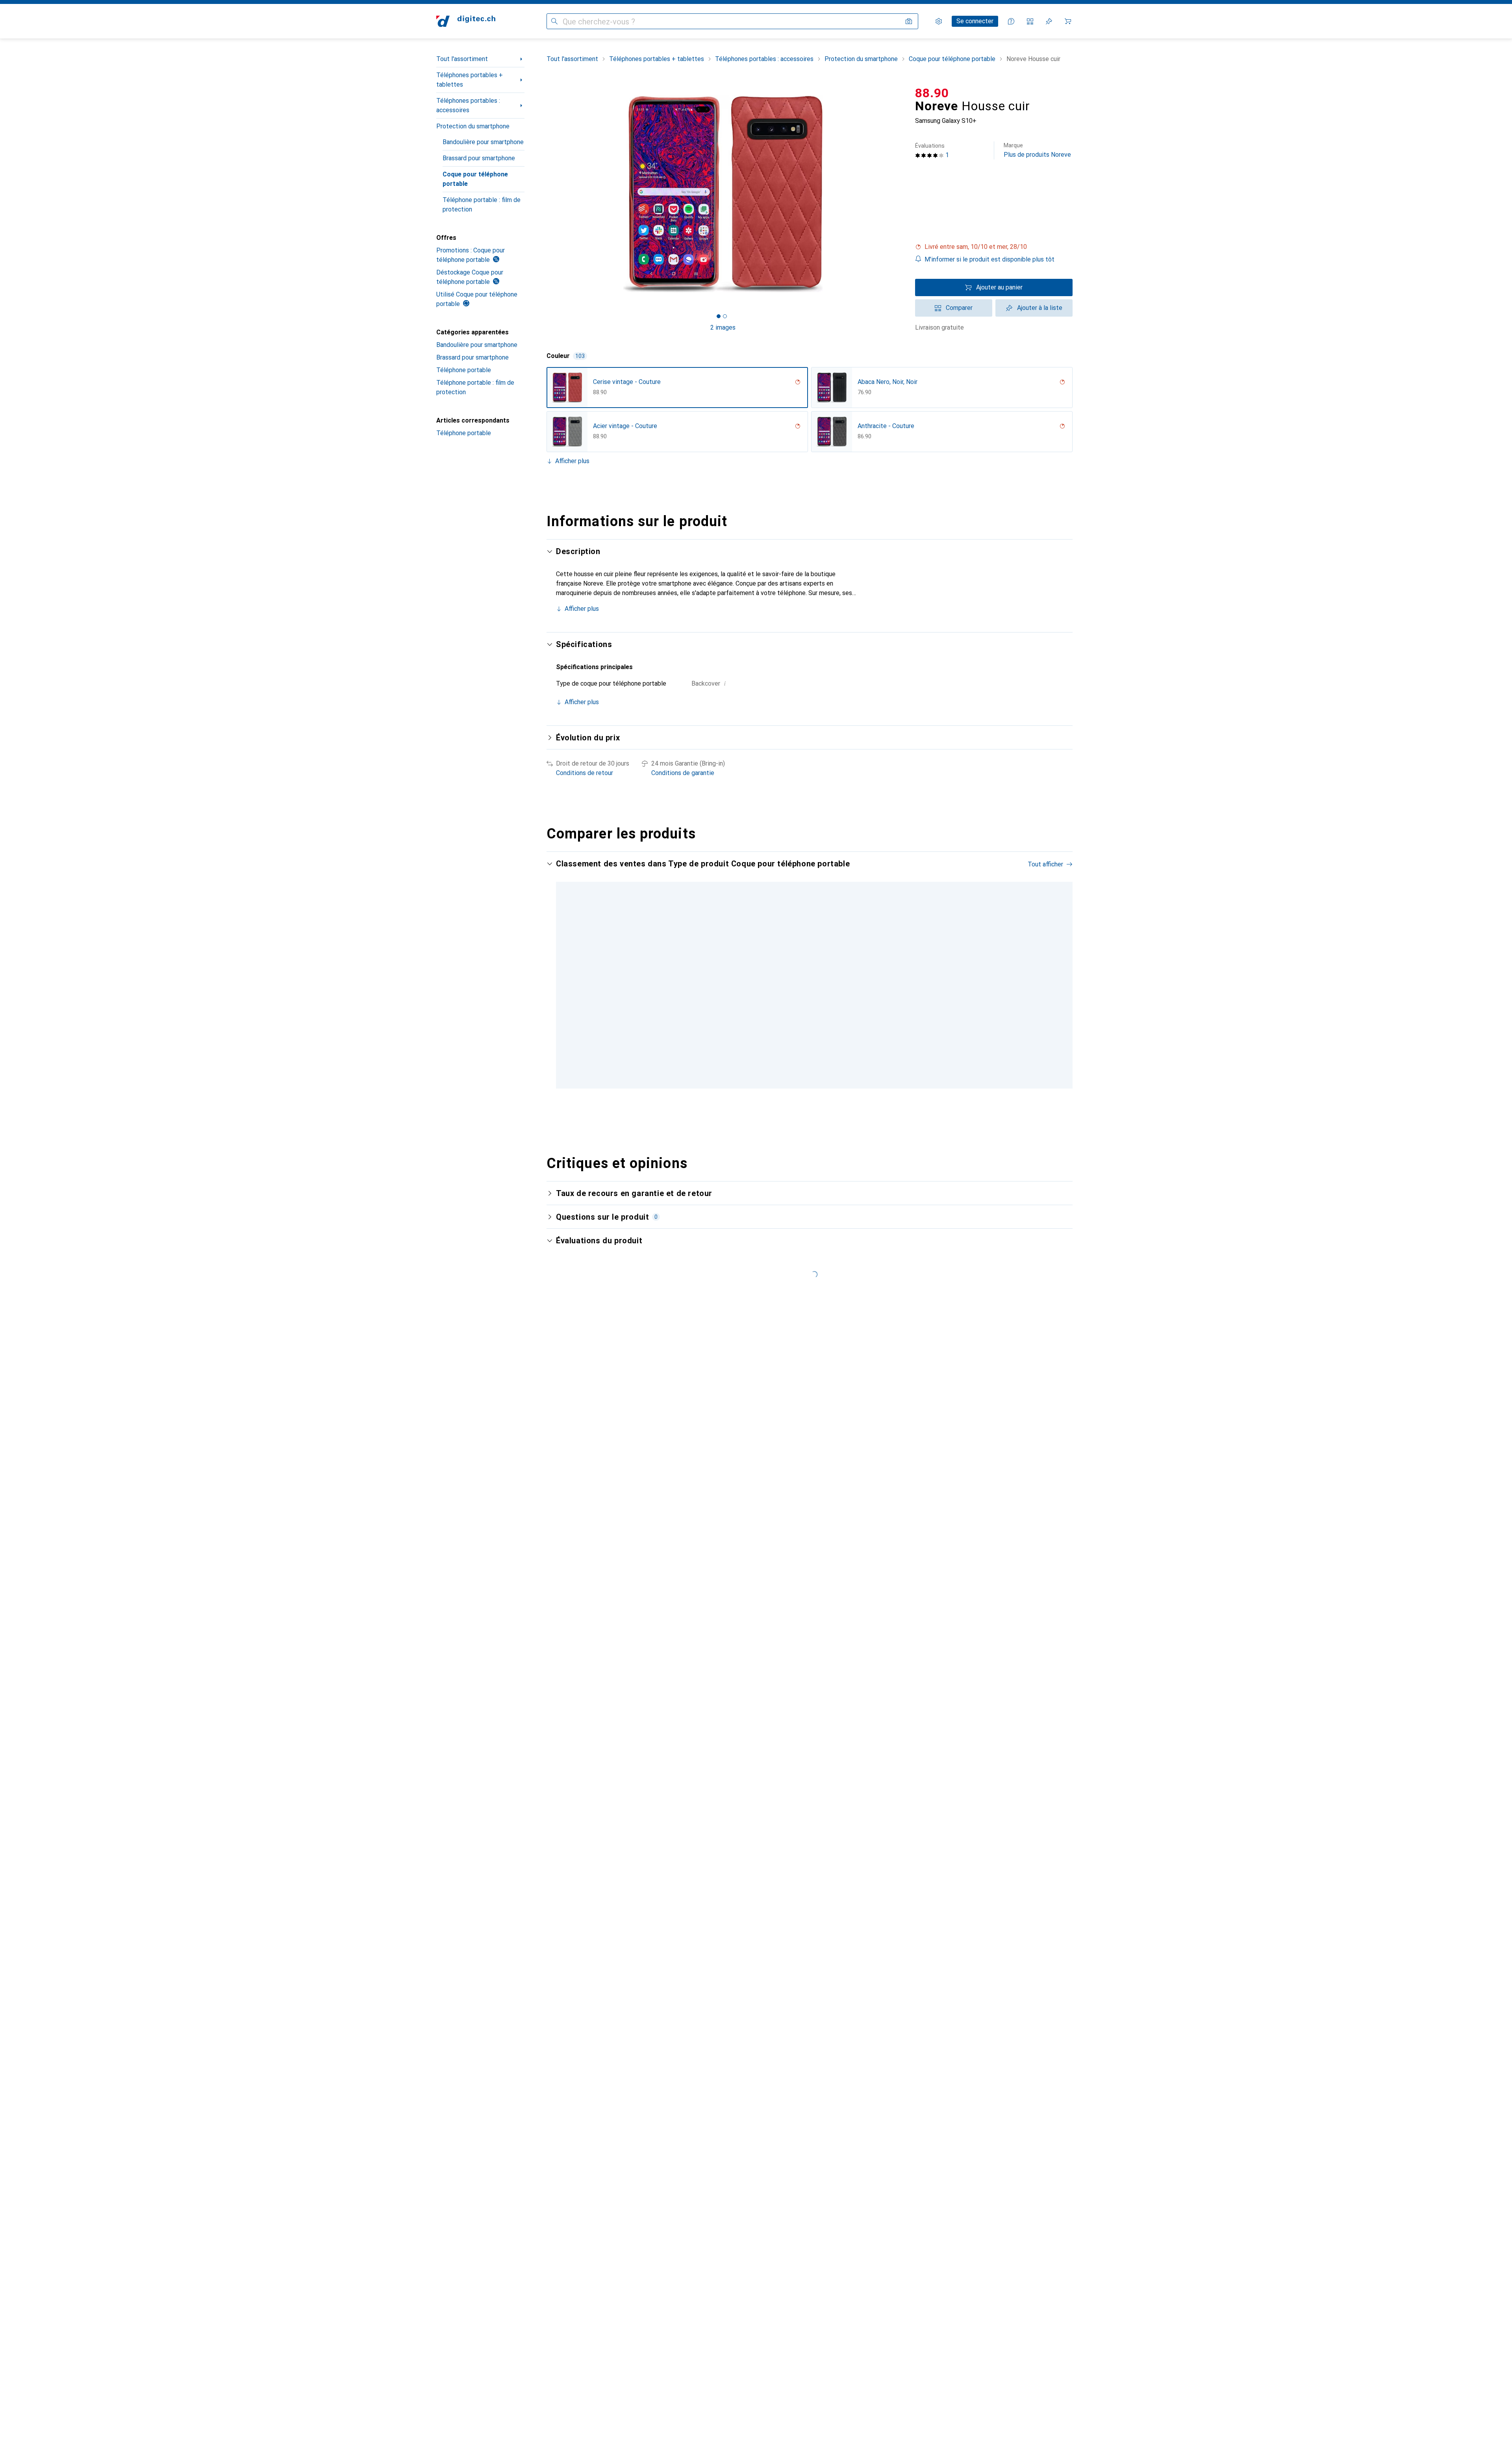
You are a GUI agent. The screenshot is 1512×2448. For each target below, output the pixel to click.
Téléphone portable (464, 370)
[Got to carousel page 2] (725, 316)
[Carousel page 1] (719, 316)
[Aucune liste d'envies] (1049, 21)
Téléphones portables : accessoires (468, 105)
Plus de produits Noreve (1037, 150)
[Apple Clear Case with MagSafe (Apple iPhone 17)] (786, 980)
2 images (723, 327)
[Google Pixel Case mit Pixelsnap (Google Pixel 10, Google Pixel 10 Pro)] (881, 980)
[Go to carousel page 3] (815, 1093)
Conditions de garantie (683, 773)
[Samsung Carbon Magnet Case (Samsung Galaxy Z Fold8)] (977, 980)
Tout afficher (1045, 864)
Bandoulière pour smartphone (483, 142)
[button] (994, 247)
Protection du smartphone (473, 126)
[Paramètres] (939, 21)
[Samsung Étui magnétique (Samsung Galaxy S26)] (690, 980)
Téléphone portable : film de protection (482, 205)
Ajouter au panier (999, 287)
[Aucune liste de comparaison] (1030, 21)
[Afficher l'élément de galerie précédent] (545, 194)
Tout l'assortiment (462, 59)
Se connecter (975, 21)
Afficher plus (572, 461)
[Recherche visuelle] (909, 21)
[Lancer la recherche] (554, 21)
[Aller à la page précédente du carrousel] (561, 980)
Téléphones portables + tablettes (470, 80)
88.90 (932, 93)
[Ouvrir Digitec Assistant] (1011, 21)
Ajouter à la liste (1040, 308)
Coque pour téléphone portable (475, 179)
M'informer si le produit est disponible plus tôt (989, 259)
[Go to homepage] (466, 21)
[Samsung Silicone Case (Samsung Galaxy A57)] (1073, 980)
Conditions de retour (585, 773)
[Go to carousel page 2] (808, 1093)
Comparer (959, 308)
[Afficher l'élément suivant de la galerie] (901, 194)
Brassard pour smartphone (479, 158)
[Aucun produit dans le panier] (1068, 21)
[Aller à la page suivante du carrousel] (1058, 980)
